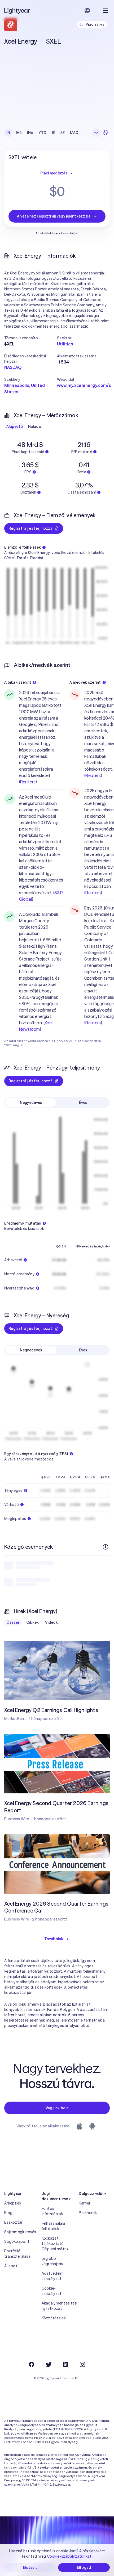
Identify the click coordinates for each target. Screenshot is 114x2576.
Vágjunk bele (57, 2108)
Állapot (11, 2266)
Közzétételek (54, 2318)
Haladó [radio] (35, 427)
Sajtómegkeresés (20, 2232)
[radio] (96, 133)
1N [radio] (8, 133)
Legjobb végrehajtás (52, 2261)
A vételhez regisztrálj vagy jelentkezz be (54, 216)
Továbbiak (54, 1939)
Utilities (65, 344)
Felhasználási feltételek (53, 2226)
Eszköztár (14, 2222)
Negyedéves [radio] (31, 1103)
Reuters (28, 782)
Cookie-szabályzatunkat (69, 2556)
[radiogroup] (42, 133)
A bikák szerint (18, 682)
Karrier (85, 2203)
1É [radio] (53, 133)
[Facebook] (32, 2364)
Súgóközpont (17, 2241)
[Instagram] (82, 2364)
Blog (8, 2213)
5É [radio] (63, 133)
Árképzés (13, 2203)
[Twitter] (49, 2364)
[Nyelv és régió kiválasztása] (87, 11)
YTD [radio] (42, 133)
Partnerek (88, 2213)
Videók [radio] (51, 1622)
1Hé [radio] (19, 133)
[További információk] (106, 1547)
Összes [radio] (13, 1622)
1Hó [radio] (30, 133)
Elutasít (30, 2567)
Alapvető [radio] (15, 427)
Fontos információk (52, 2211)
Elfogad (84, 2567)
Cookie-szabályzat (52, 2291)
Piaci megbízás (54, 173)
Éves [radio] (83, 1103)
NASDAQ (13, 367)
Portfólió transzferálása (17, 2254)
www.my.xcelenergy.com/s (84, 385)
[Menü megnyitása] (106, 11)
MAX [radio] (74, 133)
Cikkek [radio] (33, 1622)
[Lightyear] (17, 11)
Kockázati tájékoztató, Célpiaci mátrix (55, 2244)
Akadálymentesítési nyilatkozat (57, 2306)
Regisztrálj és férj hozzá (30, 528)
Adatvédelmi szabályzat (53, 2276)
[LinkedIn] (65, 2364)
